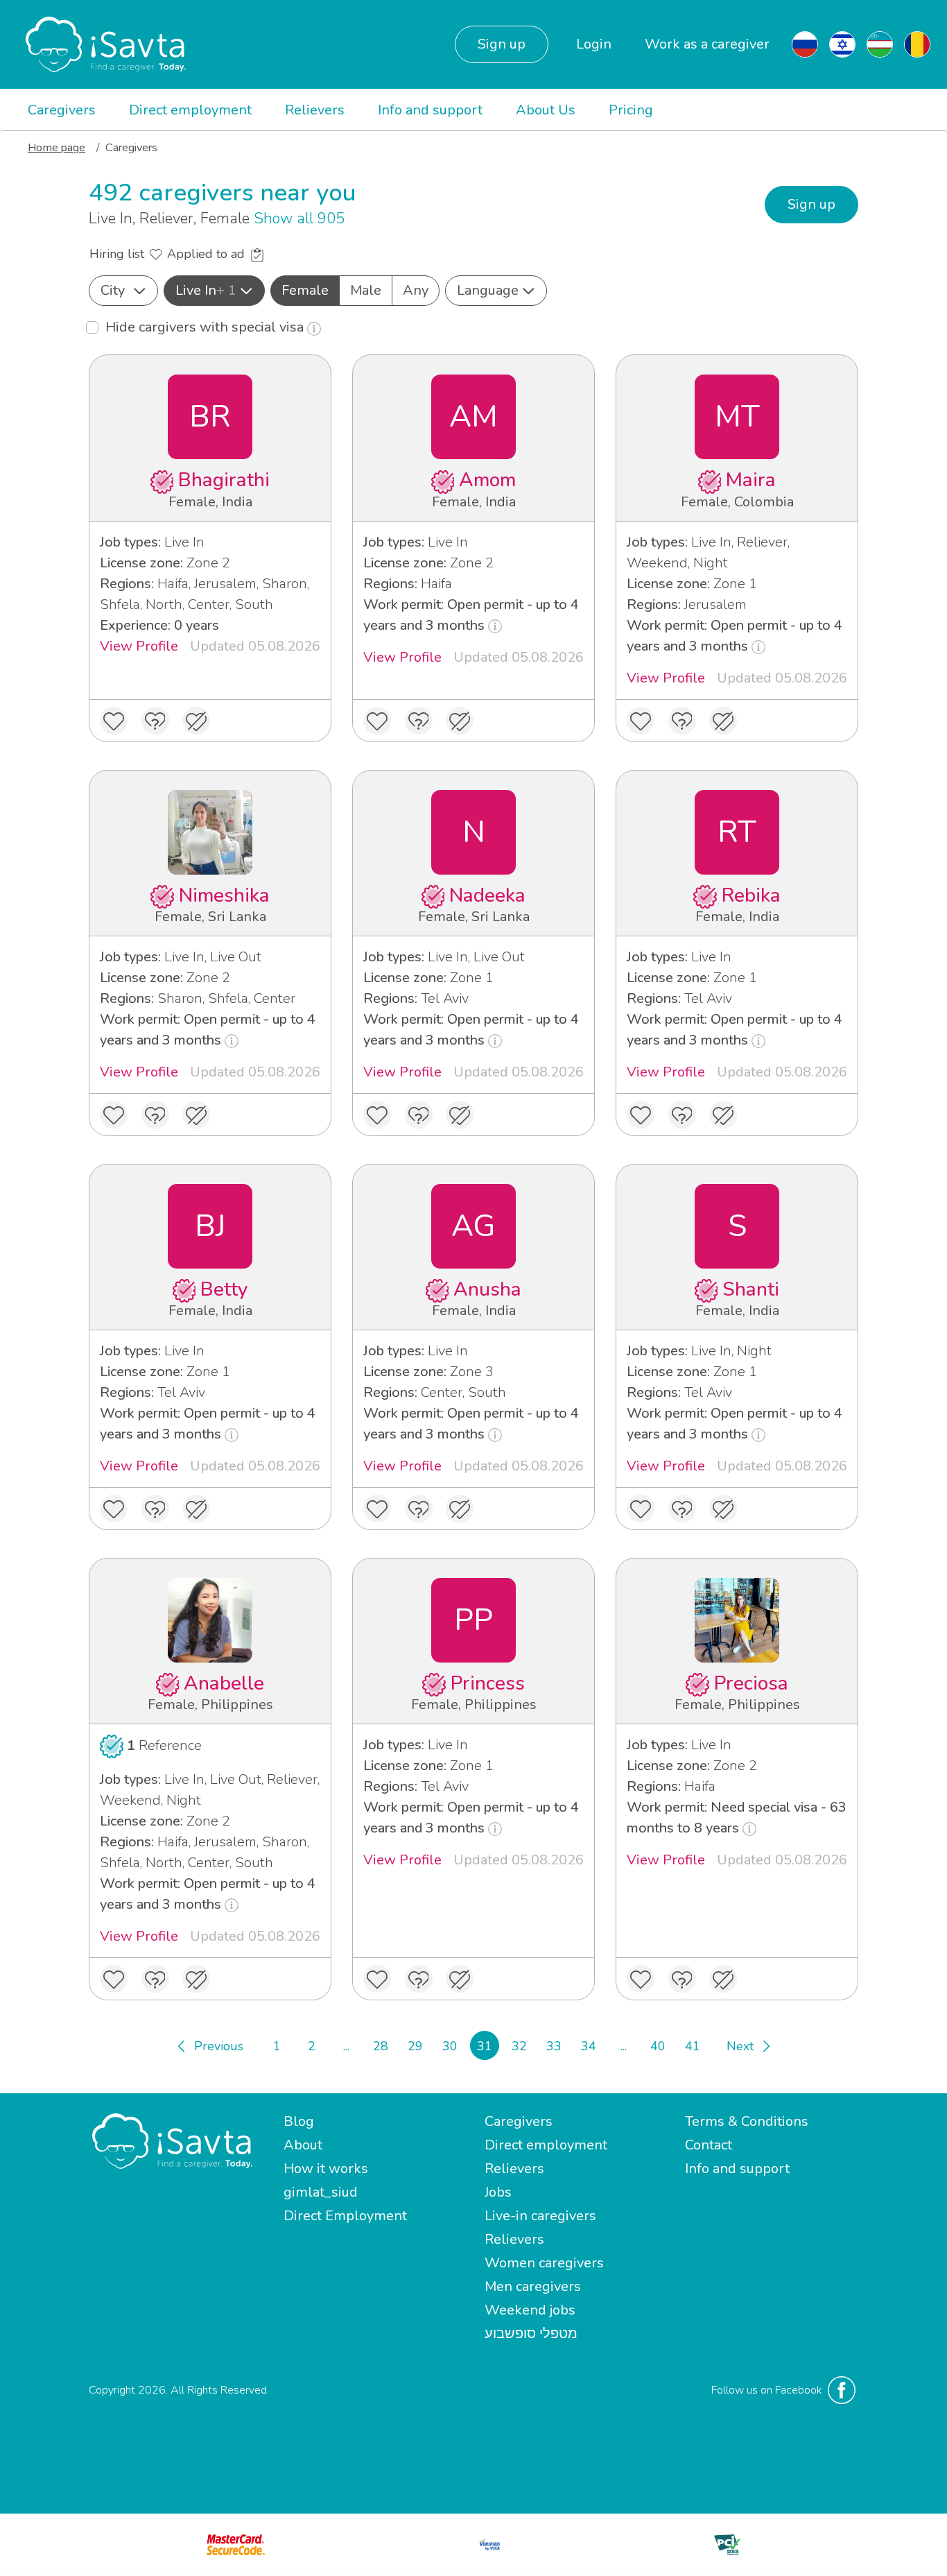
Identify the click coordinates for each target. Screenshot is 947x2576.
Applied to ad (208, 254)
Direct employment (190, 110)
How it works (326, 2169)
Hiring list (119, 254)
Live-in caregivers (540, 2216)
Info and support (430, 110)
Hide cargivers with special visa (206, 327)
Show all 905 (299, 218)
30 (450, 2046)
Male (366, 290)
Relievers (315, 110)
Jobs (498, 2192)
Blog (299, 2121)
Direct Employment (345, 2216)
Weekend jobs (530, 2310)
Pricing (631, 110)
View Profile (139, 646)
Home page (57, 148)
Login (594, 44)
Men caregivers (533, 2286)
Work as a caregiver (707, 44)
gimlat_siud (321, 2192)
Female (305, 290)
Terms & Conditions (747, 2121)
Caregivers (62, 110)
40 (658, 2046)
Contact (709, 2145)
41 (693, 2046)
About (303, 2145)
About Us (546, 110)
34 (589, 2046)
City (113, 290)
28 (381, 2046)
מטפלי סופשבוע (531, 2334)
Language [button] (488, 290)
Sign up (502, 44)
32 (519, 2046)
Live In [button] (206, 290)
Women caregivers (544, 2263)
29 (415, 2046)
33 (554, 2046)
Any (416, 290)
